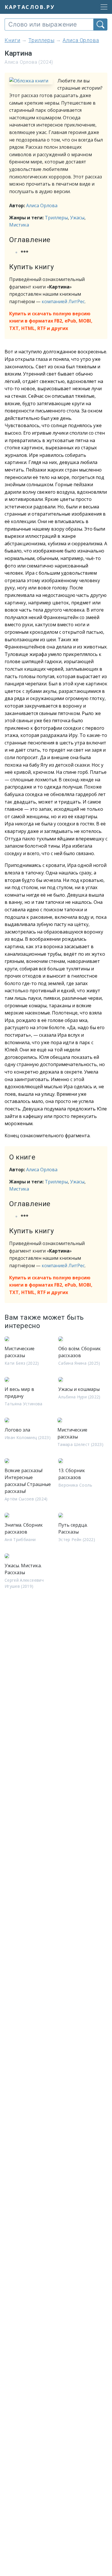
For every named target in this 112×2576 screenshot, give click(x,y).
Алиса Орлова (42, 205)
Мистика (19, 225)
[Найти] (100, 24)
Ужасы (77, 218)
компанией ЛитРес (63, 301)
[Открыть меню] (102, 7)
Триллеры (56, 218)
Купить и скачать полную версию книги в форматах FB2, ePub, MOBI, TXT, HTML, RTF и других (51, 321)
